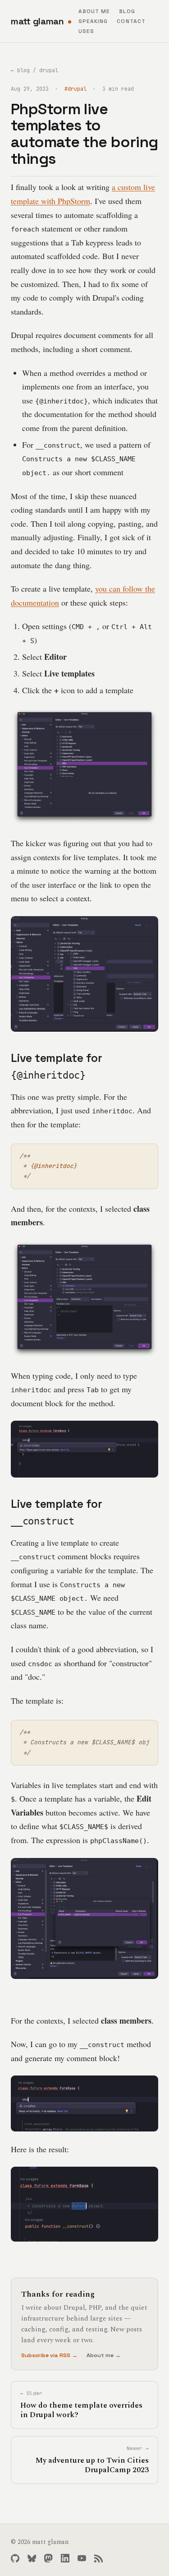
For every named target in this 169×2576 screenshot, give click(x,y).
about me (94, 11)
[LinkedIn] (65, 2558)
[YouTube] (82, 2558)
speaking (93, 21)
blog (127, 11)
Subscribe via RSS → (49, 2355)
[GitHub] (15, 2558)
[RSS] (98, 2558)
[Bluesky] (32, 2558)
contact (131, 21)
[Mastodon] (48, 2558)
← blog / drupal (34, 70)
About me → (104, 2355)
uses (86, 31)
